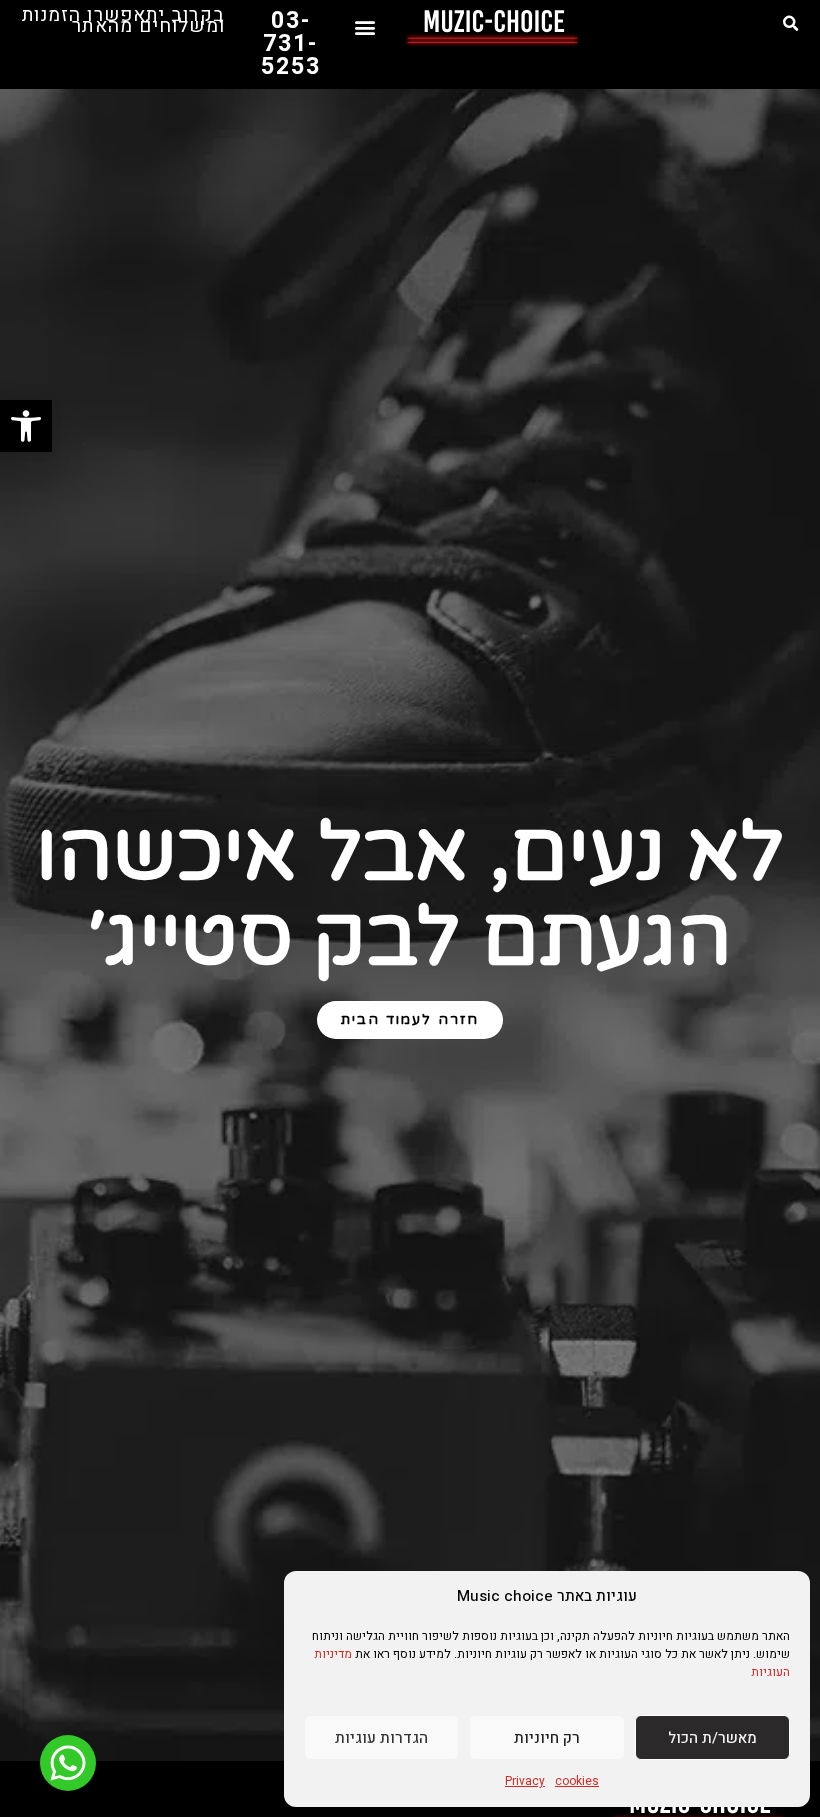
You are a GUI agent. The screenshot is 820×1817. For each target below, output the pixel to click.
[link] (26, 426)
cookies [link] (577, 1781)
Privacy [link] (525, 1781)
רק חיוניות (547, 1738)
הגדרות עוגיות (381, 1738)
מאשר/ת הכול (712, 1738)
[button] (791, 24)
